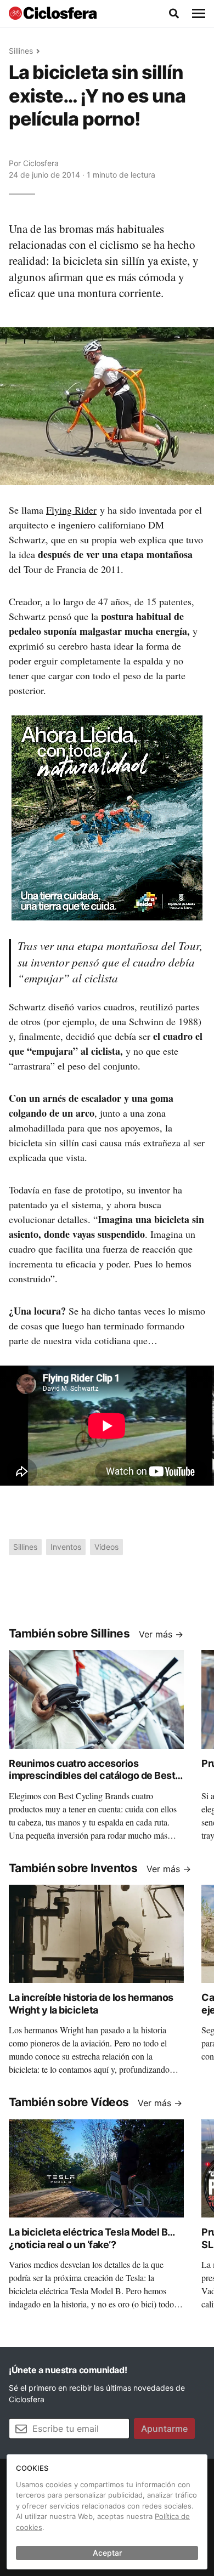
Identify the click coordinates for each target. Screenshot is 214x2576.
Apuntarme (164, 2429)
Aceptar (107, 2553)
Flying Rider (71, 510)
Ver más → (161, 1634)
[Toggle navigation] (199, 14)
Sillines (21, 51)
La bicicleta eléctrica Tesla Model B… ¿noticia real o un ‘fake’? (92, 2238)
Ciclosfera (41, 163)
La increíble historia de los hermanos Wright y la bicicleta (91, 2004)
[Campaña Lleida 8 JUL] (107, 817)
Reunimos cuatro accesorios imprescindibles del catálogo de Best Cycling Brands (92, 1776)
